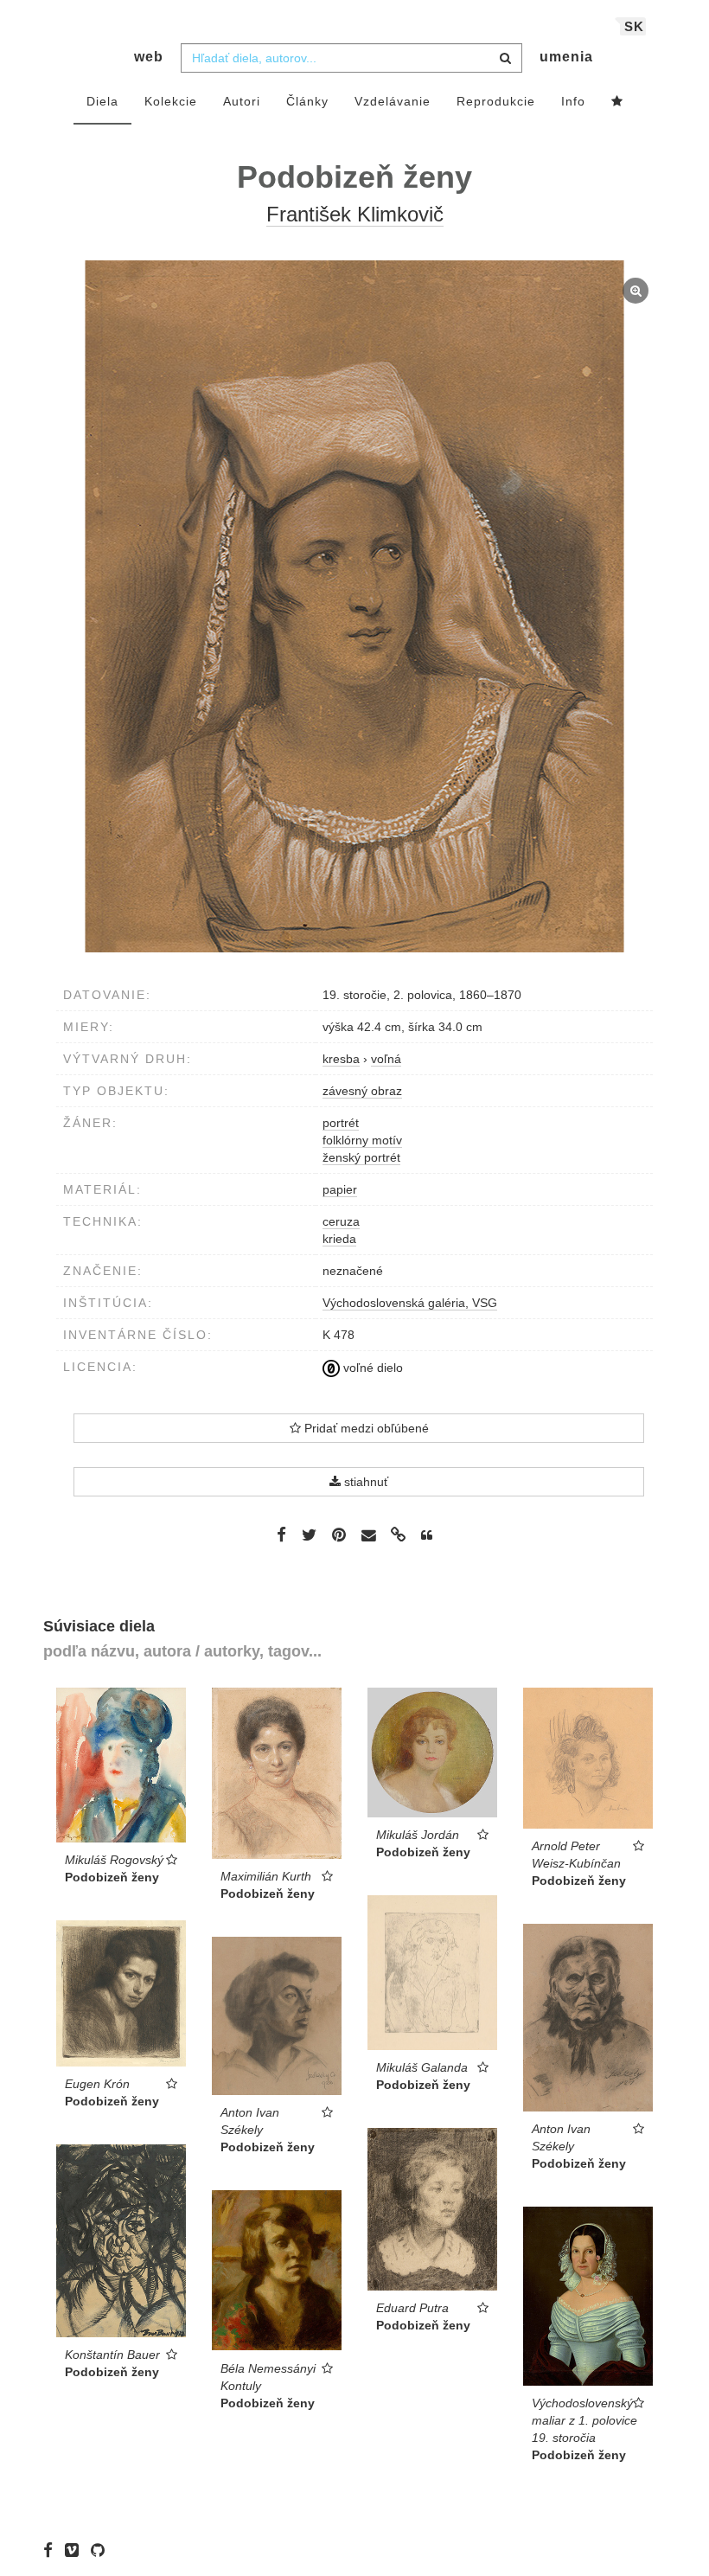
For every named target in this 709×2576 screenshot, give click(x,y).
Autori (242, 101)
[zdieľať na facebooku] (281, 1535)
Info (573, 101)
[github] (102, 2550)
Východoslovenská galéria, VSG (410, 1303)
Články (307, 101)
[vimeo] (76, 2550)
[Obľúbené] (617, 102)
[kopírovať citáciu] (427, 1535)
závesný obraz (362, 1091)
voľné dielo (371, 1368)
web (149, 57)
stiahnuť (364, 1482)
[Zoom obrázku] (354, 606)
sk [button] (634, 26)
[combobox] (351, 58)
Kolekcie (171, 101)
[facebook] (52, 2550)
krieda (339, 1239)
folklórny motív (362, 1140)
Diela (102, 101)
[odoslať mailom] (368, 1536)
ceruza (341, 1221)
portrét (341, 1123)
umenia (566, 57)
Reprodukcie (496, 101)
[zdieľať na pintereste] (339, 1535)
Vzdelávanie (393, 101)
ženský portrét (361, 1157)
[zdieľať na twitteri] (309, 1535)
